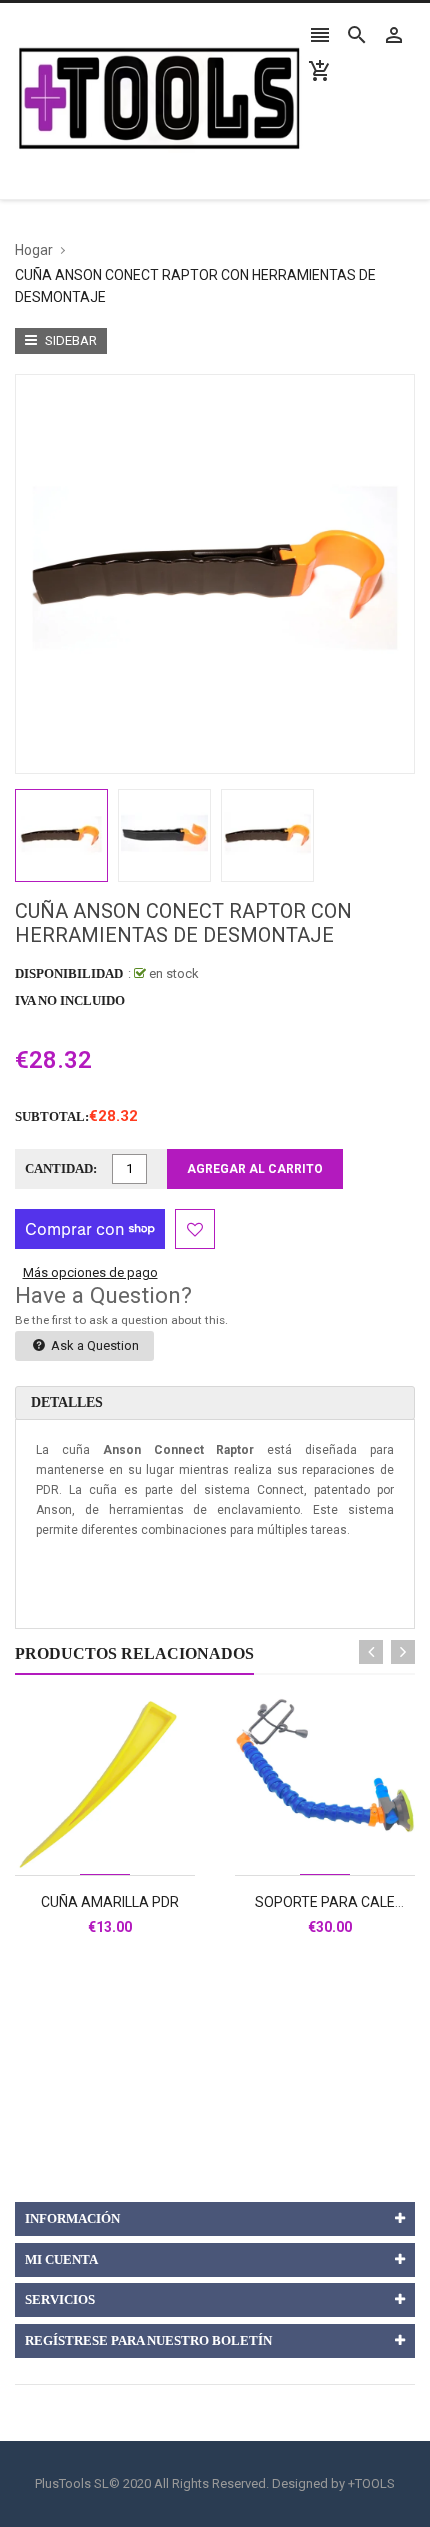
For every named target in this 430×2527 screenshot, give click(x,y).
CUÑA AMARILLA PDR (110, 1902)
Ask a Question (93, 1345)
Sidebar (69, 340)
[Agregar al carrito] (127, 1849)
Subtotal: (52, 1116)
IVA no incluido (70, 1000)
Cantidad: (61, 1168)
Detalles (67, 1402)
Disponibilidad (69, 973)
